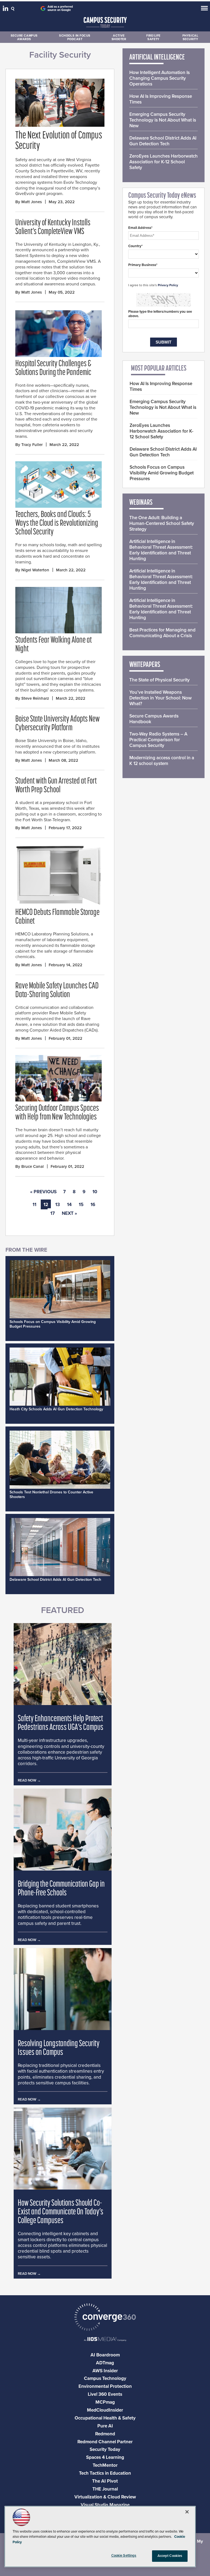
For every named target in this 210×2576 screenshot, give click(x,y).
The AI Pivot (105, 2481)
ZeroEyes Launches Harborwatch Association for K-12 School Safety (164, 162)
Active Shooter (119, 37)
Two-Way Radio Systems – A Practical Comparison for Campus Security (158, 740)
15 (81, 1205)
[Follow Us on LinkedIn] (6, 10)
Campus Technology (105, 2378)
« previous (43, 1192)
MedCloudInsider (105, 2410)
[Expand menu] (204, 9)
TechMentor (105, 2465)
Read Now (27, 1780)
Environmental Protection (105, 2386)
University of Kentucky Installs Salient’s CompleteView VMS (53, 228)
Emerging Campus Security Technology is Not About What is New (163, 120)
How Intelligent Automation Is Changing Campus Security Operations (160, 78)
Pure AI (105, 2426)
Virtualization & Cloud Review (105, 2497)
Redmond (105, 2434)
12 (46, 1205)
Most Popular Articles (159, 369)
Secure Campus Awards (24, 37)
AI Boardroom (105, 2355)
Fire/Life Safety (153, 37)
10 (95, 1192)
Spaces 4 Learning (105, 2457)
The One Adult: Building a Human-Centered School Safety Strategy (162, 523)
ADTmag (105, 2363)
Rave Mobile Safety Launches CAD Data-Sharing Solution (57, 991)
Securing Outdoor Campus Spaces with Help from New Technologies (57, 1113)
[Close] (187, 2512)
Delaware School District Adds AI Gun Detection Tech (55, 1580)
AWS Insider (105, 2371)
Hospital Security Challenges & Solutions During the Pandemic (53, 368)
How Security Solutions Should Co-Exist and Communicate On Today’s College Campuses (61, 2212)
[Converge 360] (105, 2318)
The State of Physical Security (160, 680)
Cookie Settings (124, 2556)
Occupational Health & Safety (105, 2418)
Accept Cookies (170, 2556)
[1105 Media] (105, 2340)
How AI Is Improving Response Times (161, 99)
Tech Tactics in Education (105, 2473)
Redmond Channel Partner (105, 2442)
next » (69, 1213)
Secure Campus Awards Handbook (154, 719)
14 (69, 1205)
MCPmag (105, 2402)
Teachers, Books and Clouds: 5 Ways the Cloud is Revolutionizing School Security (57, 524)
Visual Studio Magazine (105, 2505)
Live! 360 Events (105, 2394)
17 (52, 1213)
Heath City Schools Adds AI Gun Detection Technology (56, 1409)
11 (34, 1205)
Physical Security (190, 37)
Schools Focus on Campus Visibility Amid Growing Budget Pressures (162, 473)
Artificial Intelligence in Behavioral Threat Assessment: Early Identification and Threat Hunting (161, 550)
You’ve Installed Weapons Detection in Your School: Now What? (161, 698)
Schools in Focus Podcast (75, 37)
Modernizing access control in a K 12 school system (162, 761)
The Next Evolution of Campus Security (59, 141)
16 (93, 1205)
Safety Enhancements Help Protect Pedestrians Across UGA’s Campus (61, 1723)
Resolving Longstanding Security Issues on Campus (59, 2048)
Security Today (105, 2449)
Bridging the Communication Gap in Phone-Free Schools (61, 1889)
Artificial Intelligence (157, 58)
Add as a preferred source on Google (60, 8)
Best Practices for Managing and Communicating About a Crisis (162, 633)
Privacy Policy (168, 285)
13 (58, 1205)
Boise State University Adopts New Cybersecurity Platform (58, 724)
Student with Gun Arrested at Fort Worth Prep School (56, 786)
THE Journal (105, 2489)
